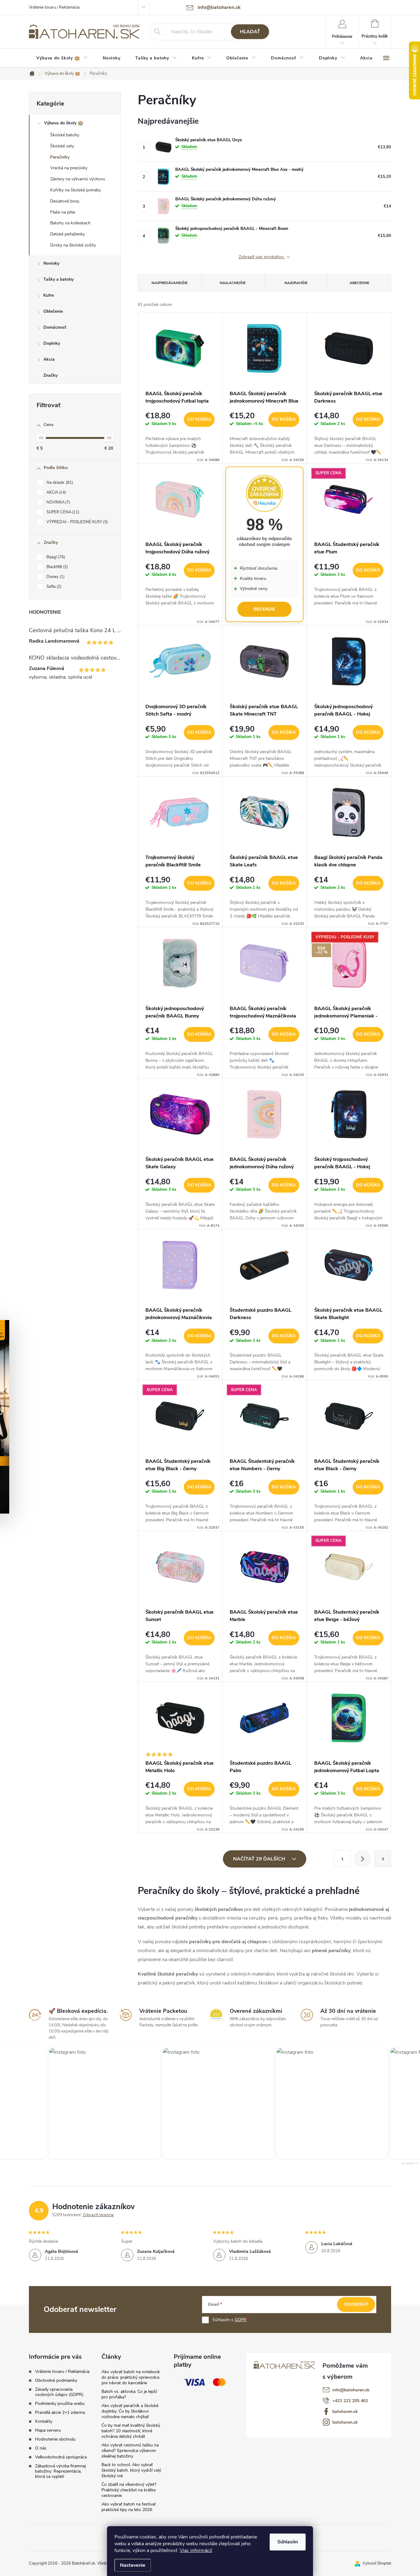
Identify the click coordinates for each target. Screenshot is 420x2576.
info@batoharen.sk (351, 2390)
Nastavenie (133, 2565)
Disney (55, 577)
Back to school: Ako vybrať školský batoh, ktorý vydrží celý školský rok (131, 2470)
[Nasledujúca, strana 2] (363, 1859)
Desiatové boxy (65, 201)
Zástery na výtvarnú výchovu (78, 179)
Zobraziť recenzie (98, 2215)
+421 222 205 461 (350, 2401)
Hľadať (250, 32)
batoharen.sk (345, 2411)
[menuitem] (62, 58)
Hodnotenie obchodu (55, 2439)
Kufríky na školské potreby (75, 190)
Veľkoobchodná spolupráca (61, 2457)
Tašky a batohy (58, 279)
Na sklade (59, 483)
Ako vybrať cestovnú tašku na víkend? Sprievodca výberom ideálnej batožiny (130, 2451)
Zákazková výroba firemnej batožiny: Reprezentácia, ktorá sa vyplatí (60, 2471)
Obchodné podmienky (56, 2380)
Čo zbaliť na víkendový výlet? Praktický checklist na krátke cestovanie (129, 2490)
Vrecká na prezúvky (69, 168)
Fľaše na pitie (63, 212)
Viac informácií (196, 2550)
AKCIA (56, 492)
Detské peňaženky (67, 234)
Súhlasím (288, 2542)
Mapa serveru (48, 2430)
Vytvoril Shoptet (377, 2563)
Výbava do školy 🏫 (63, 123)
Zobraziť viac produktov (262, 257)
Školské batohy (65, 135)
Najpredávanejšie (170, 283)
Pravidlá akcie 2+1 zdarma (60, 2412)
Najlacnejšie (233, 283)
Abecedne (359, 283)
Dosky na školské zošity (73, 245)
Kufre (49, 295)
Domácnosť (55, 327)
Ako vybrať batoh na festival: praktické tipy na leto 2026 (129, 2507)
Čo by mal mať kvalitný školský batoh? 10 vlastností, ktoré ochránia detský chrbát (131, 2431)
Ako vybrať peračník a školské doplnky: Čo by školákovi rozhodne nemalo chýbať (130, 2411)
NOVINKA (58, 502)
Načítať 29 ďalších (260, 1859)
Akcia (49, 359)
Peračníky (60, 157)
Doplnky (52, 343)
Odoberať (356, 2304)
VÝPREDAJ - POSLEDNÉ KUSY (77, 522)
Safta (53, 587)
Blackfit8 (57, 567)
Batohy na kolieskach (70, 223)
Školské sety (62, 146)
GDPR (241, 2320)
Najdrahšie (296, 283)
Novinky (51, 263)
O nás (41, 2448)
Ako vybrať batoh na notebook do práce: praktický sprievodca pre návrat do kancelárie (131, 2377)
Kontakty (44, 2421)
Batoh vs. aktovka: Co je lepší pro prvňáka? (129, 2394)
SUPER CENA (62, 512)
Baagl (55, 557)
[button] (101, 2103)
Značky (50, 375)
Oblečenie (53, 311)
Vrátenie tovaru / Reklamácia (54, 7)
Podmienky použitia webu (60, 2403)
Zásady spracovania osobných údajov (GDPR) (59, 2392)
